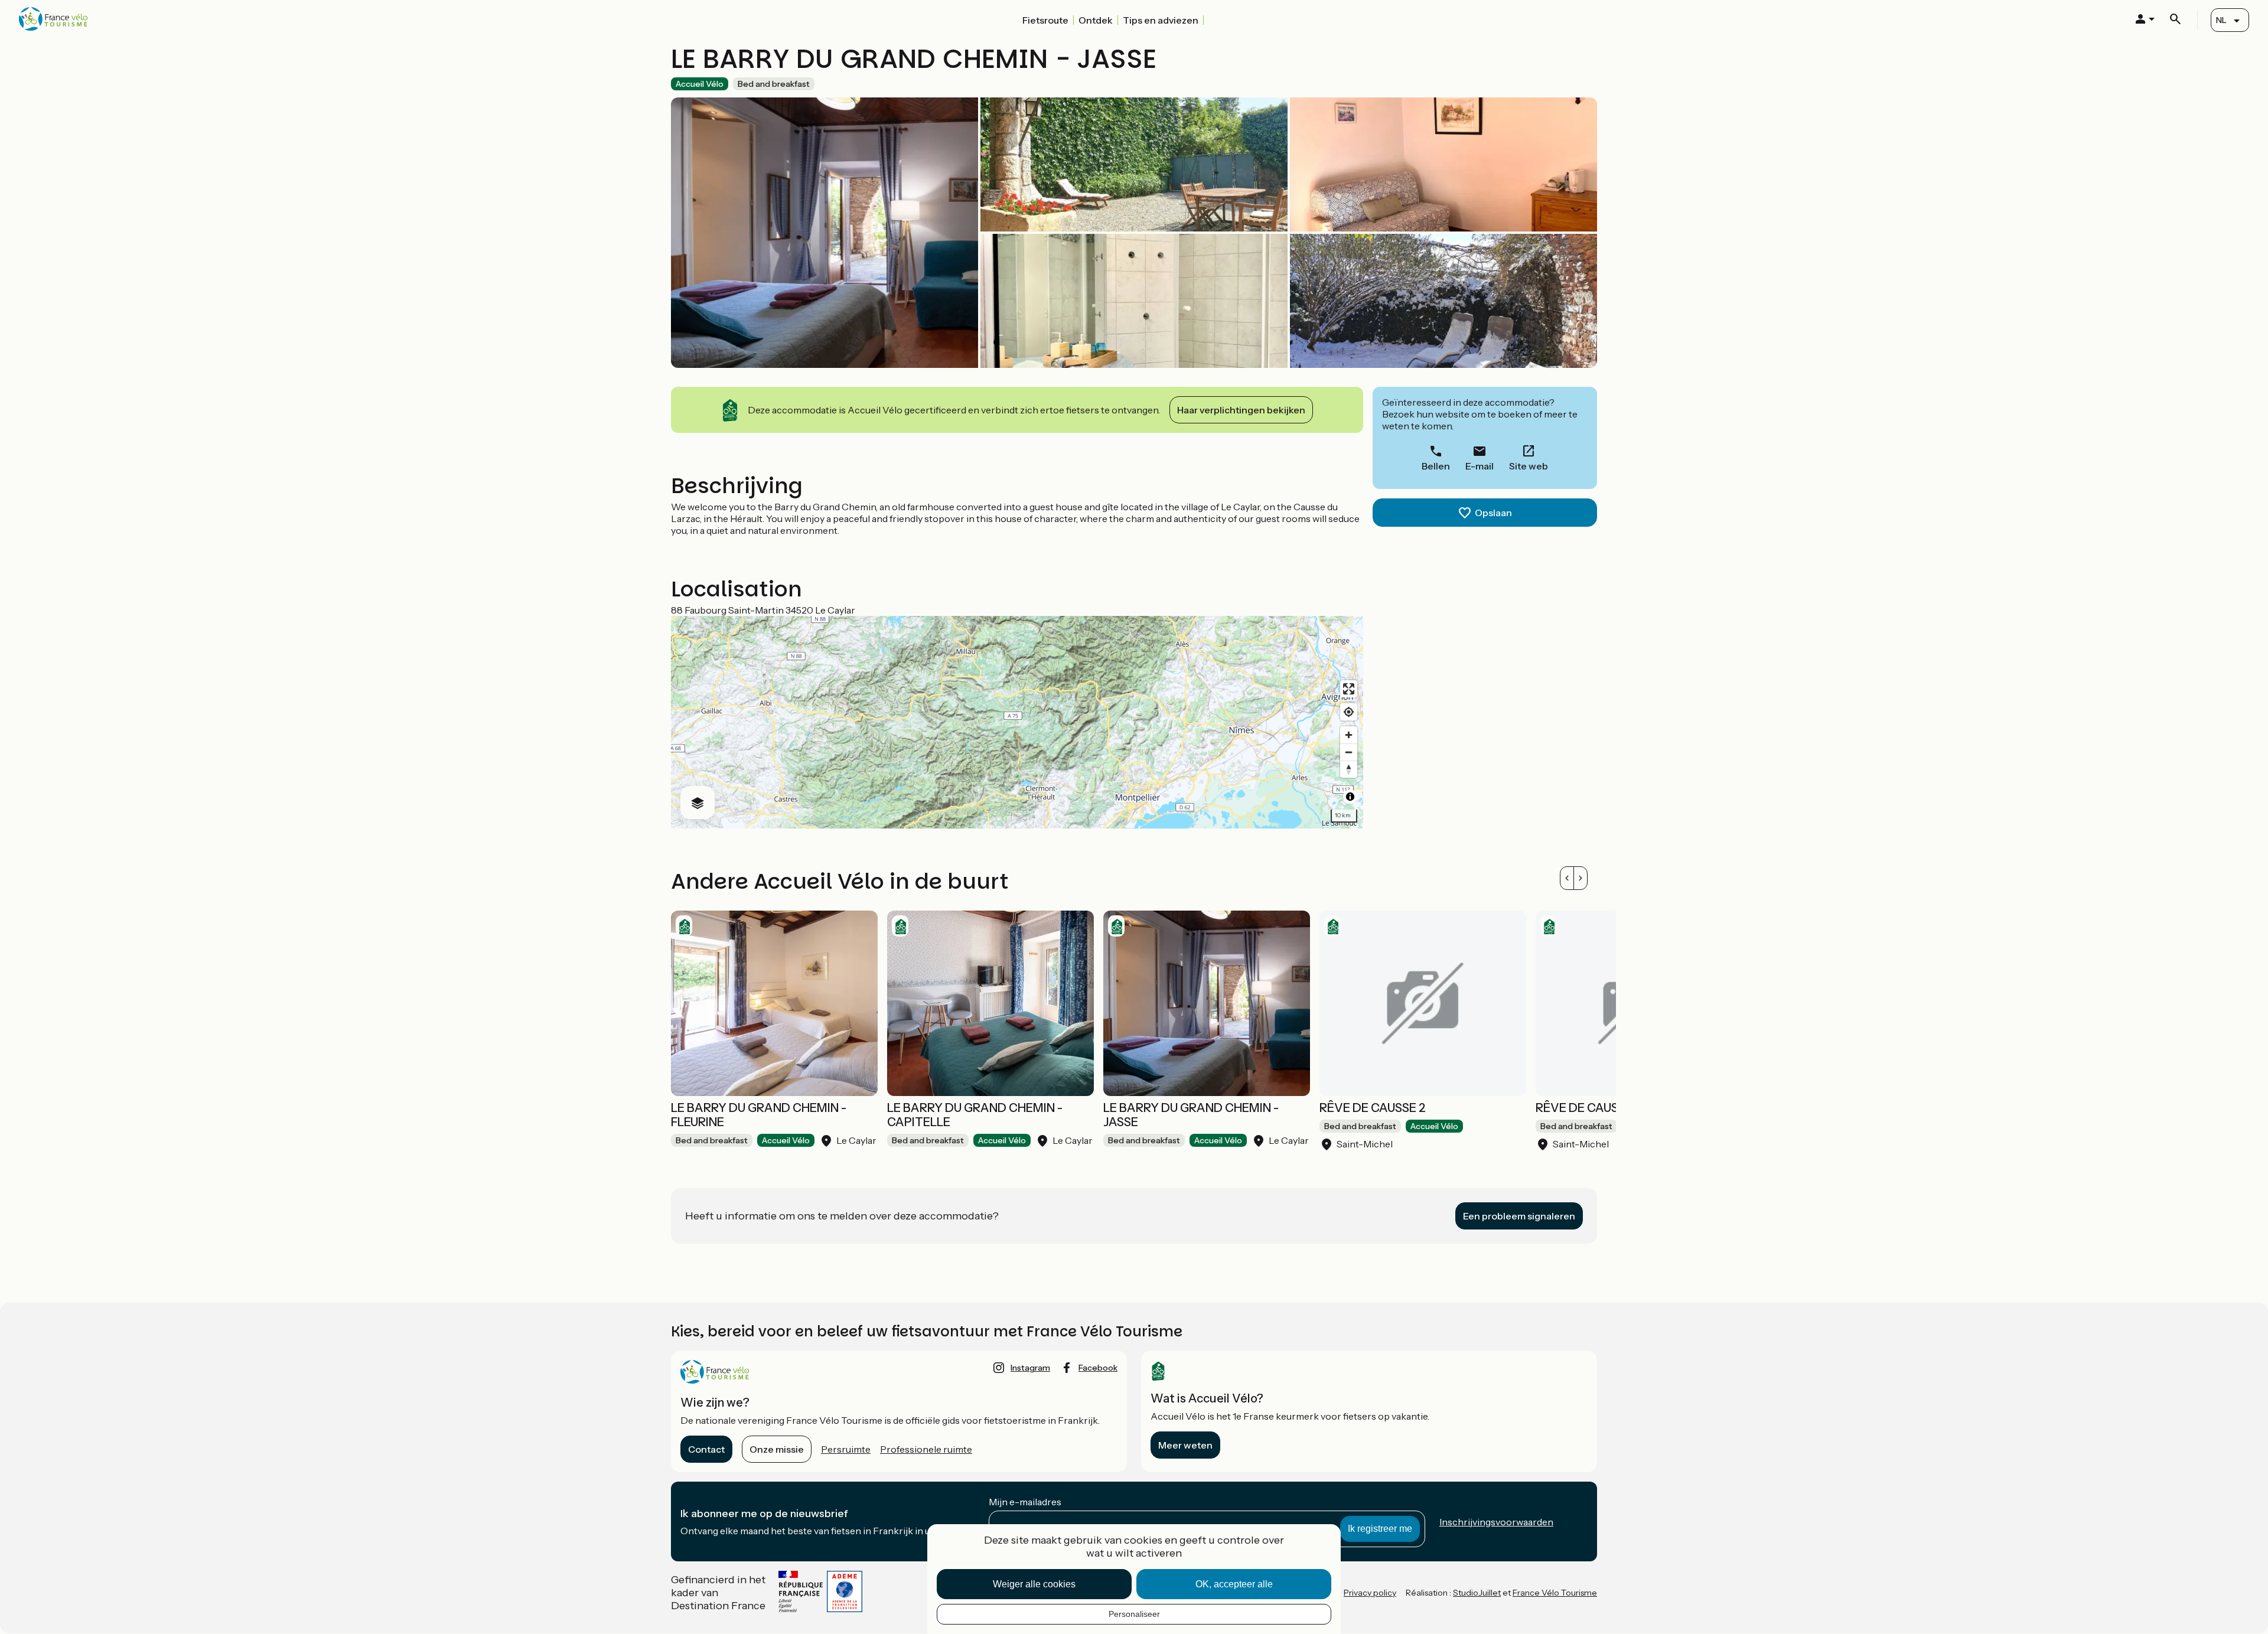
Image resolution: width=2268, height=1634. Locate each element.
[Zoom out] (1349, 752)
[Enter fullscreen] (1349, 689)
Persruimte (846, 1449)
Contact (706, 1449)
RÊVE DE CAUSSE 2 (1373, 1108)
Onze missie (777, 1449)
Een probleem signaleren (1519, 1216)
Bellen (1436, 466)
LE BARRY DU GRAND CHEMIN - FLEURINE (759, 1115)
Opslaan (1493, 513)
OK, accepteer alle (1234, 1584)
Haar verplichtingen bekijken (1241, 410)
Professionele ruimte (926, 1449)
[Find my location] (1349, 712)
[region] (1017, 722)
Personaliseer (1134, 1614)
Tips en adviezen (1161, 20)
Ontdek (1096, 20)
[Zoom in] (1349, 735)
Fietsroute (1045, 20)
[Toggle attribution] (1350, 797)
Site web (1529, 466)
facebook (1098, 1368)
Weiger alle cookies (1034, 1584)
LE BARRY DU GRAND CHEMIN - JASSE (1191, 1115)
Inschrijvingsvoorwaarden (1496, 1522)
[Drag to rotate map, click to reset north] (1349, 769)
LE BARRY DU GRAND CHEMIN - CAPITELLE (975, 1115)
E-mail (1480, 466)
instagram (1030, 1368)
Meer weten (1185, 1445)
